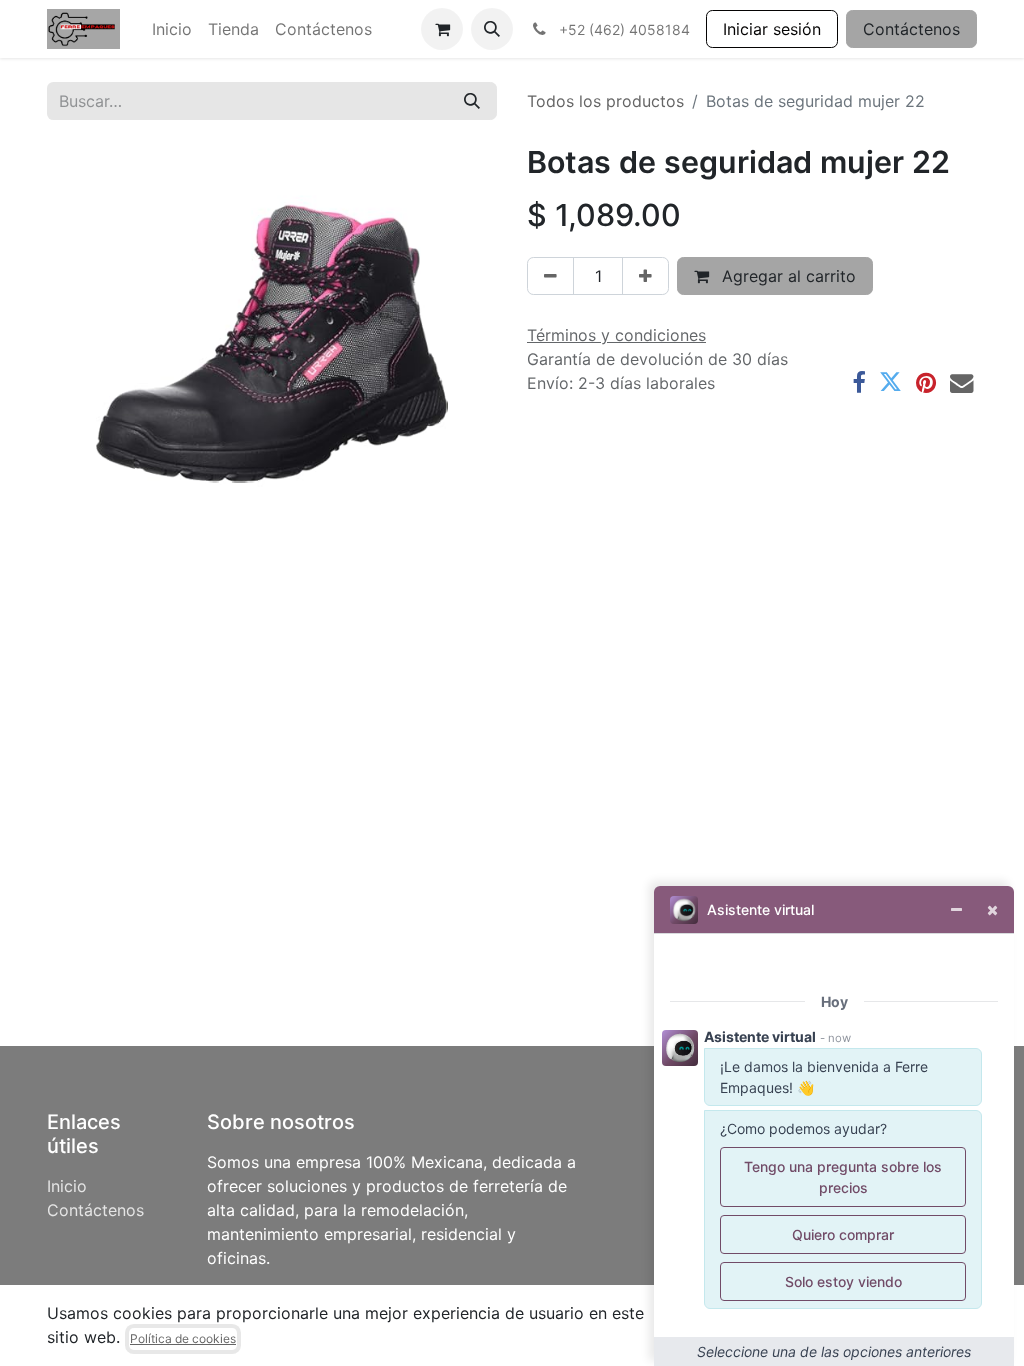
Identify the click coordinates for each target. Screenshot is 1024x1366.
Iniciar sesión (772, 29)
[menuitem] (172, 29)
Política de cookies (183, 1338)
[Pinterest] (926, 382)
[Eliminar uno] (550, 276)
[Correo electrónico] (961, 382)
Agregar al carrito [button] (786, 276)
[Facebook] (858, 382)
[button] (492, 29)
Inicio (67, 1186)
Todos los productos (605, 101)
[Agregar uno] (645, 276)
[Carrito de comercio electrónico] (442, 29)
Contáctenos (911, 29)
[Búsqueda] (472, 101)
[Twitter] (890, 382)
